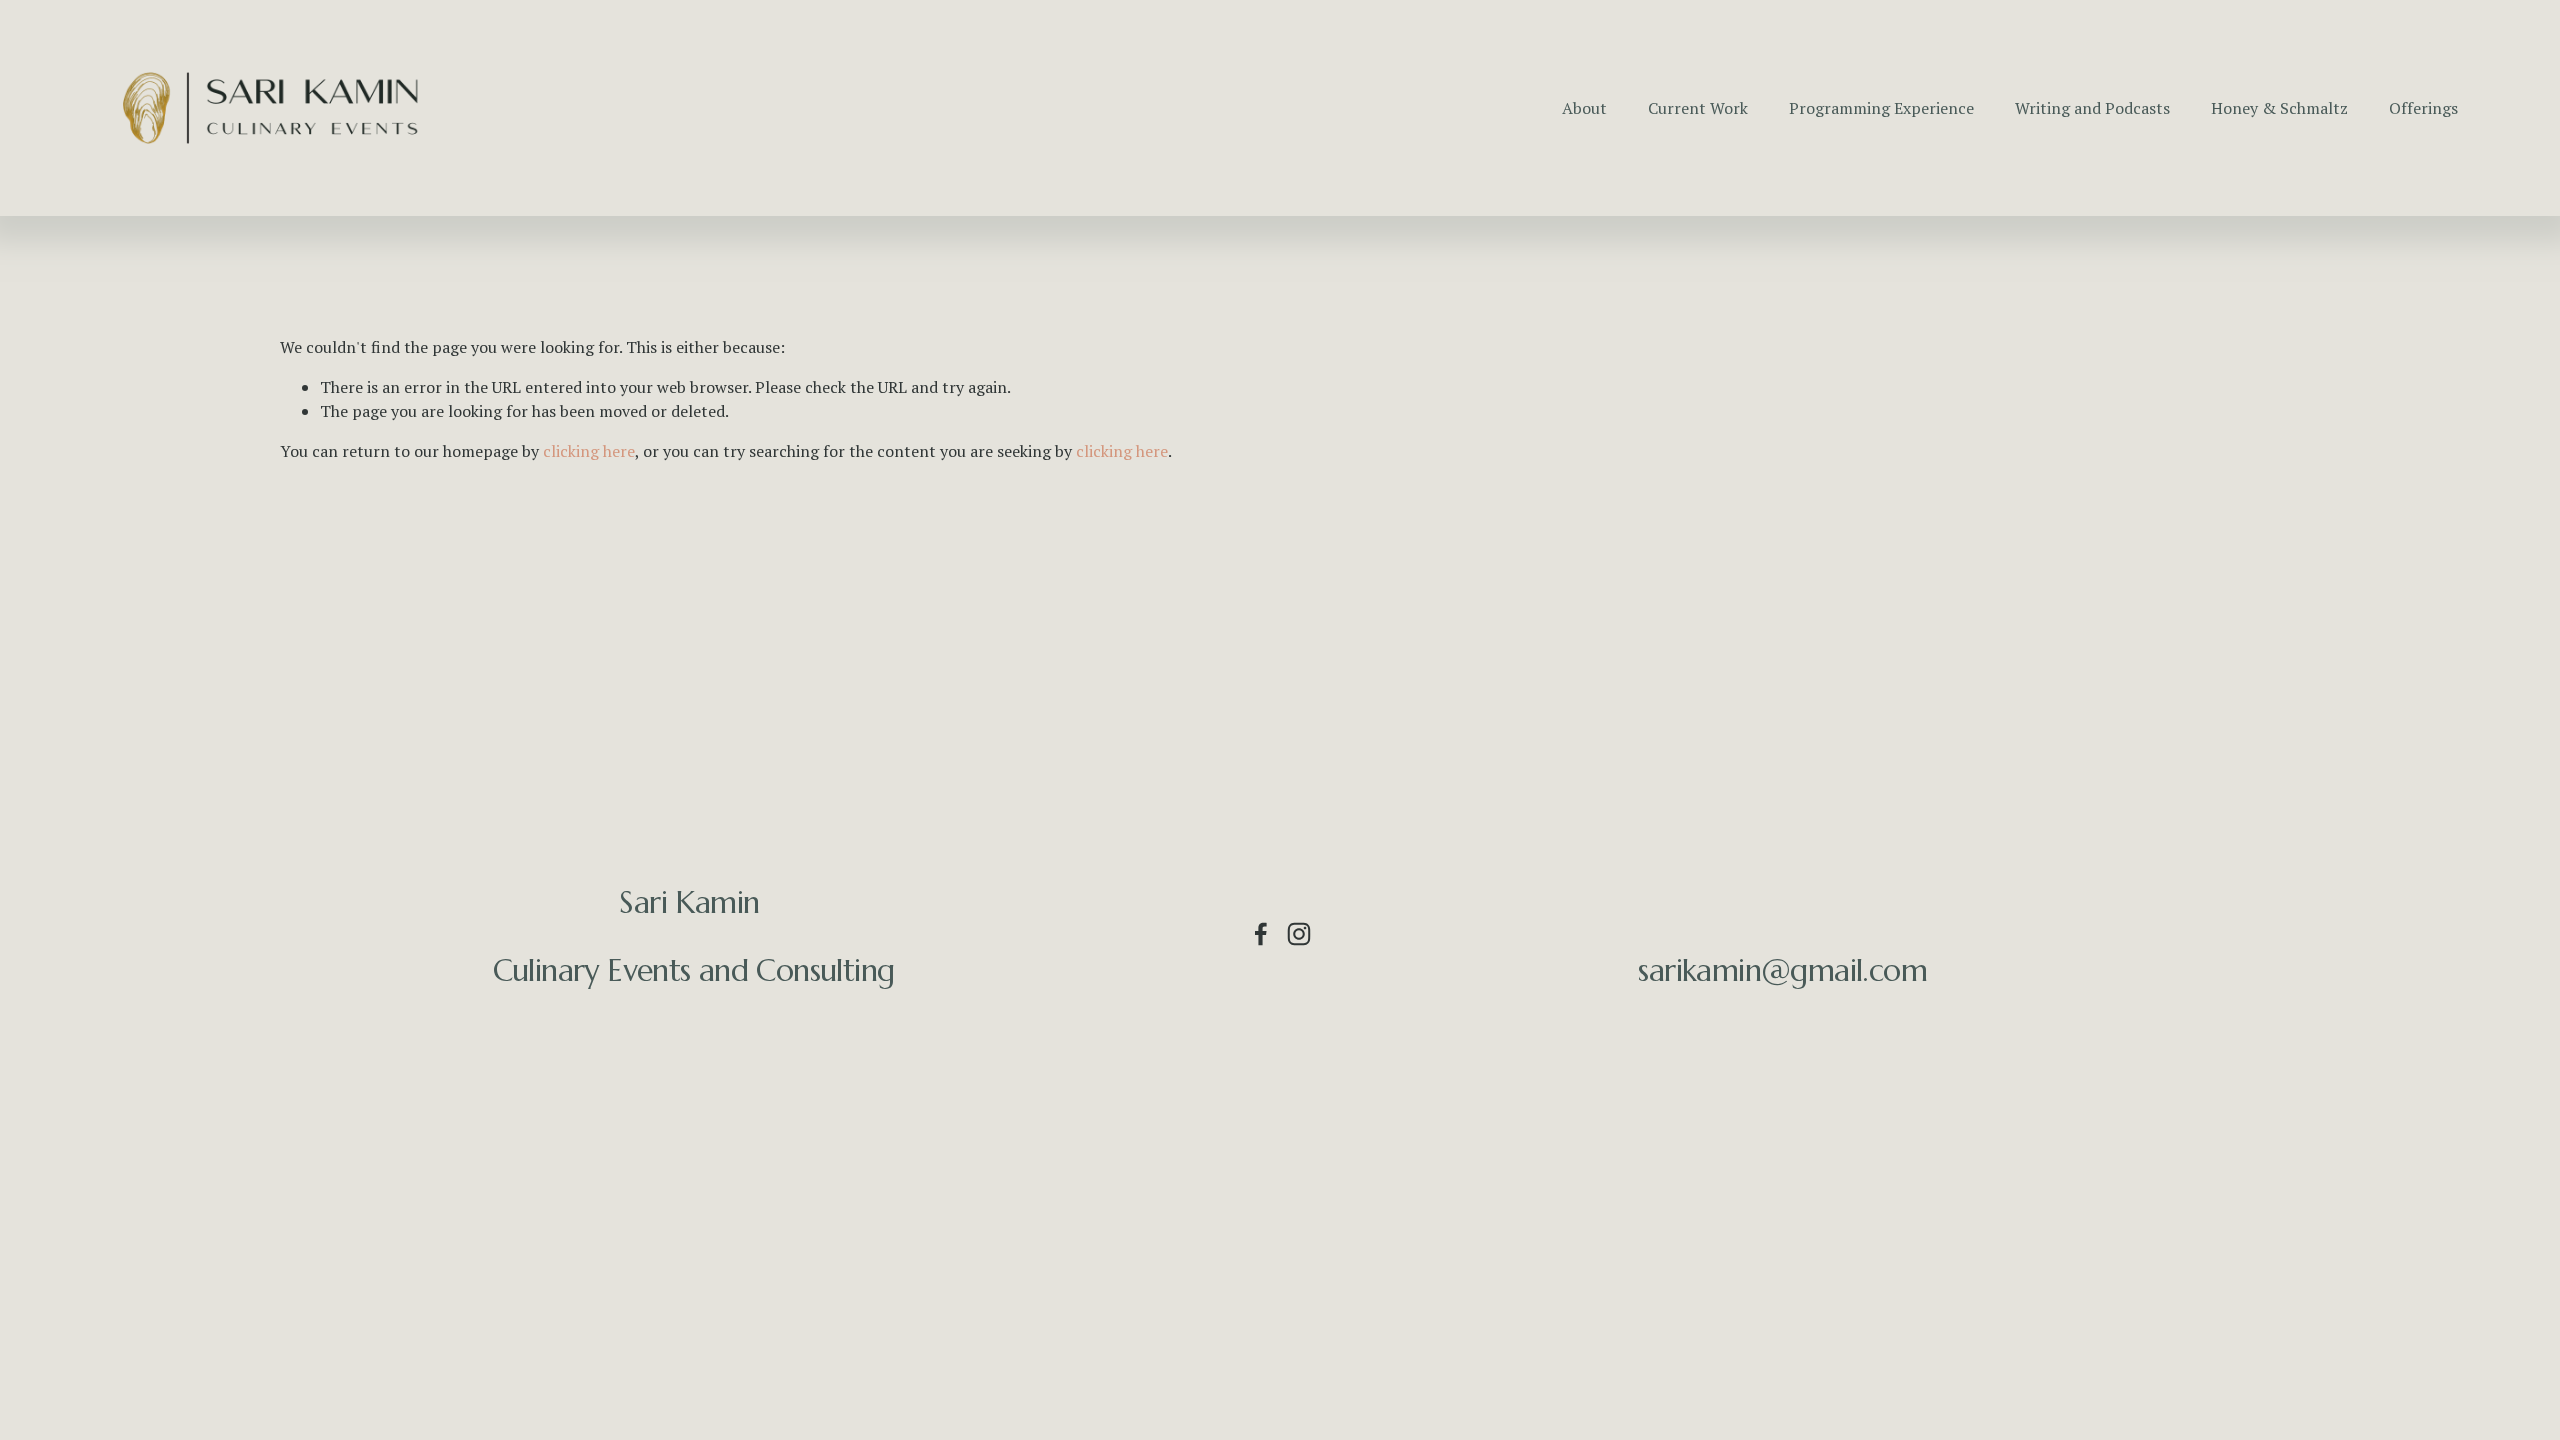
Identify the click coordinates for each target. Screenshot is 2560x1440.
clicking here (589, 451)
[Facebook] (1261, 934)
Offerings (2423, 108)
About (1584, 108)
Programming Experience (1881, 108)
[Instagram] (1299, 934)
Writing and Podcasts (2092, 108)
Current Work (1698, 108)
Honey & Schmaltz (2279, 108)
